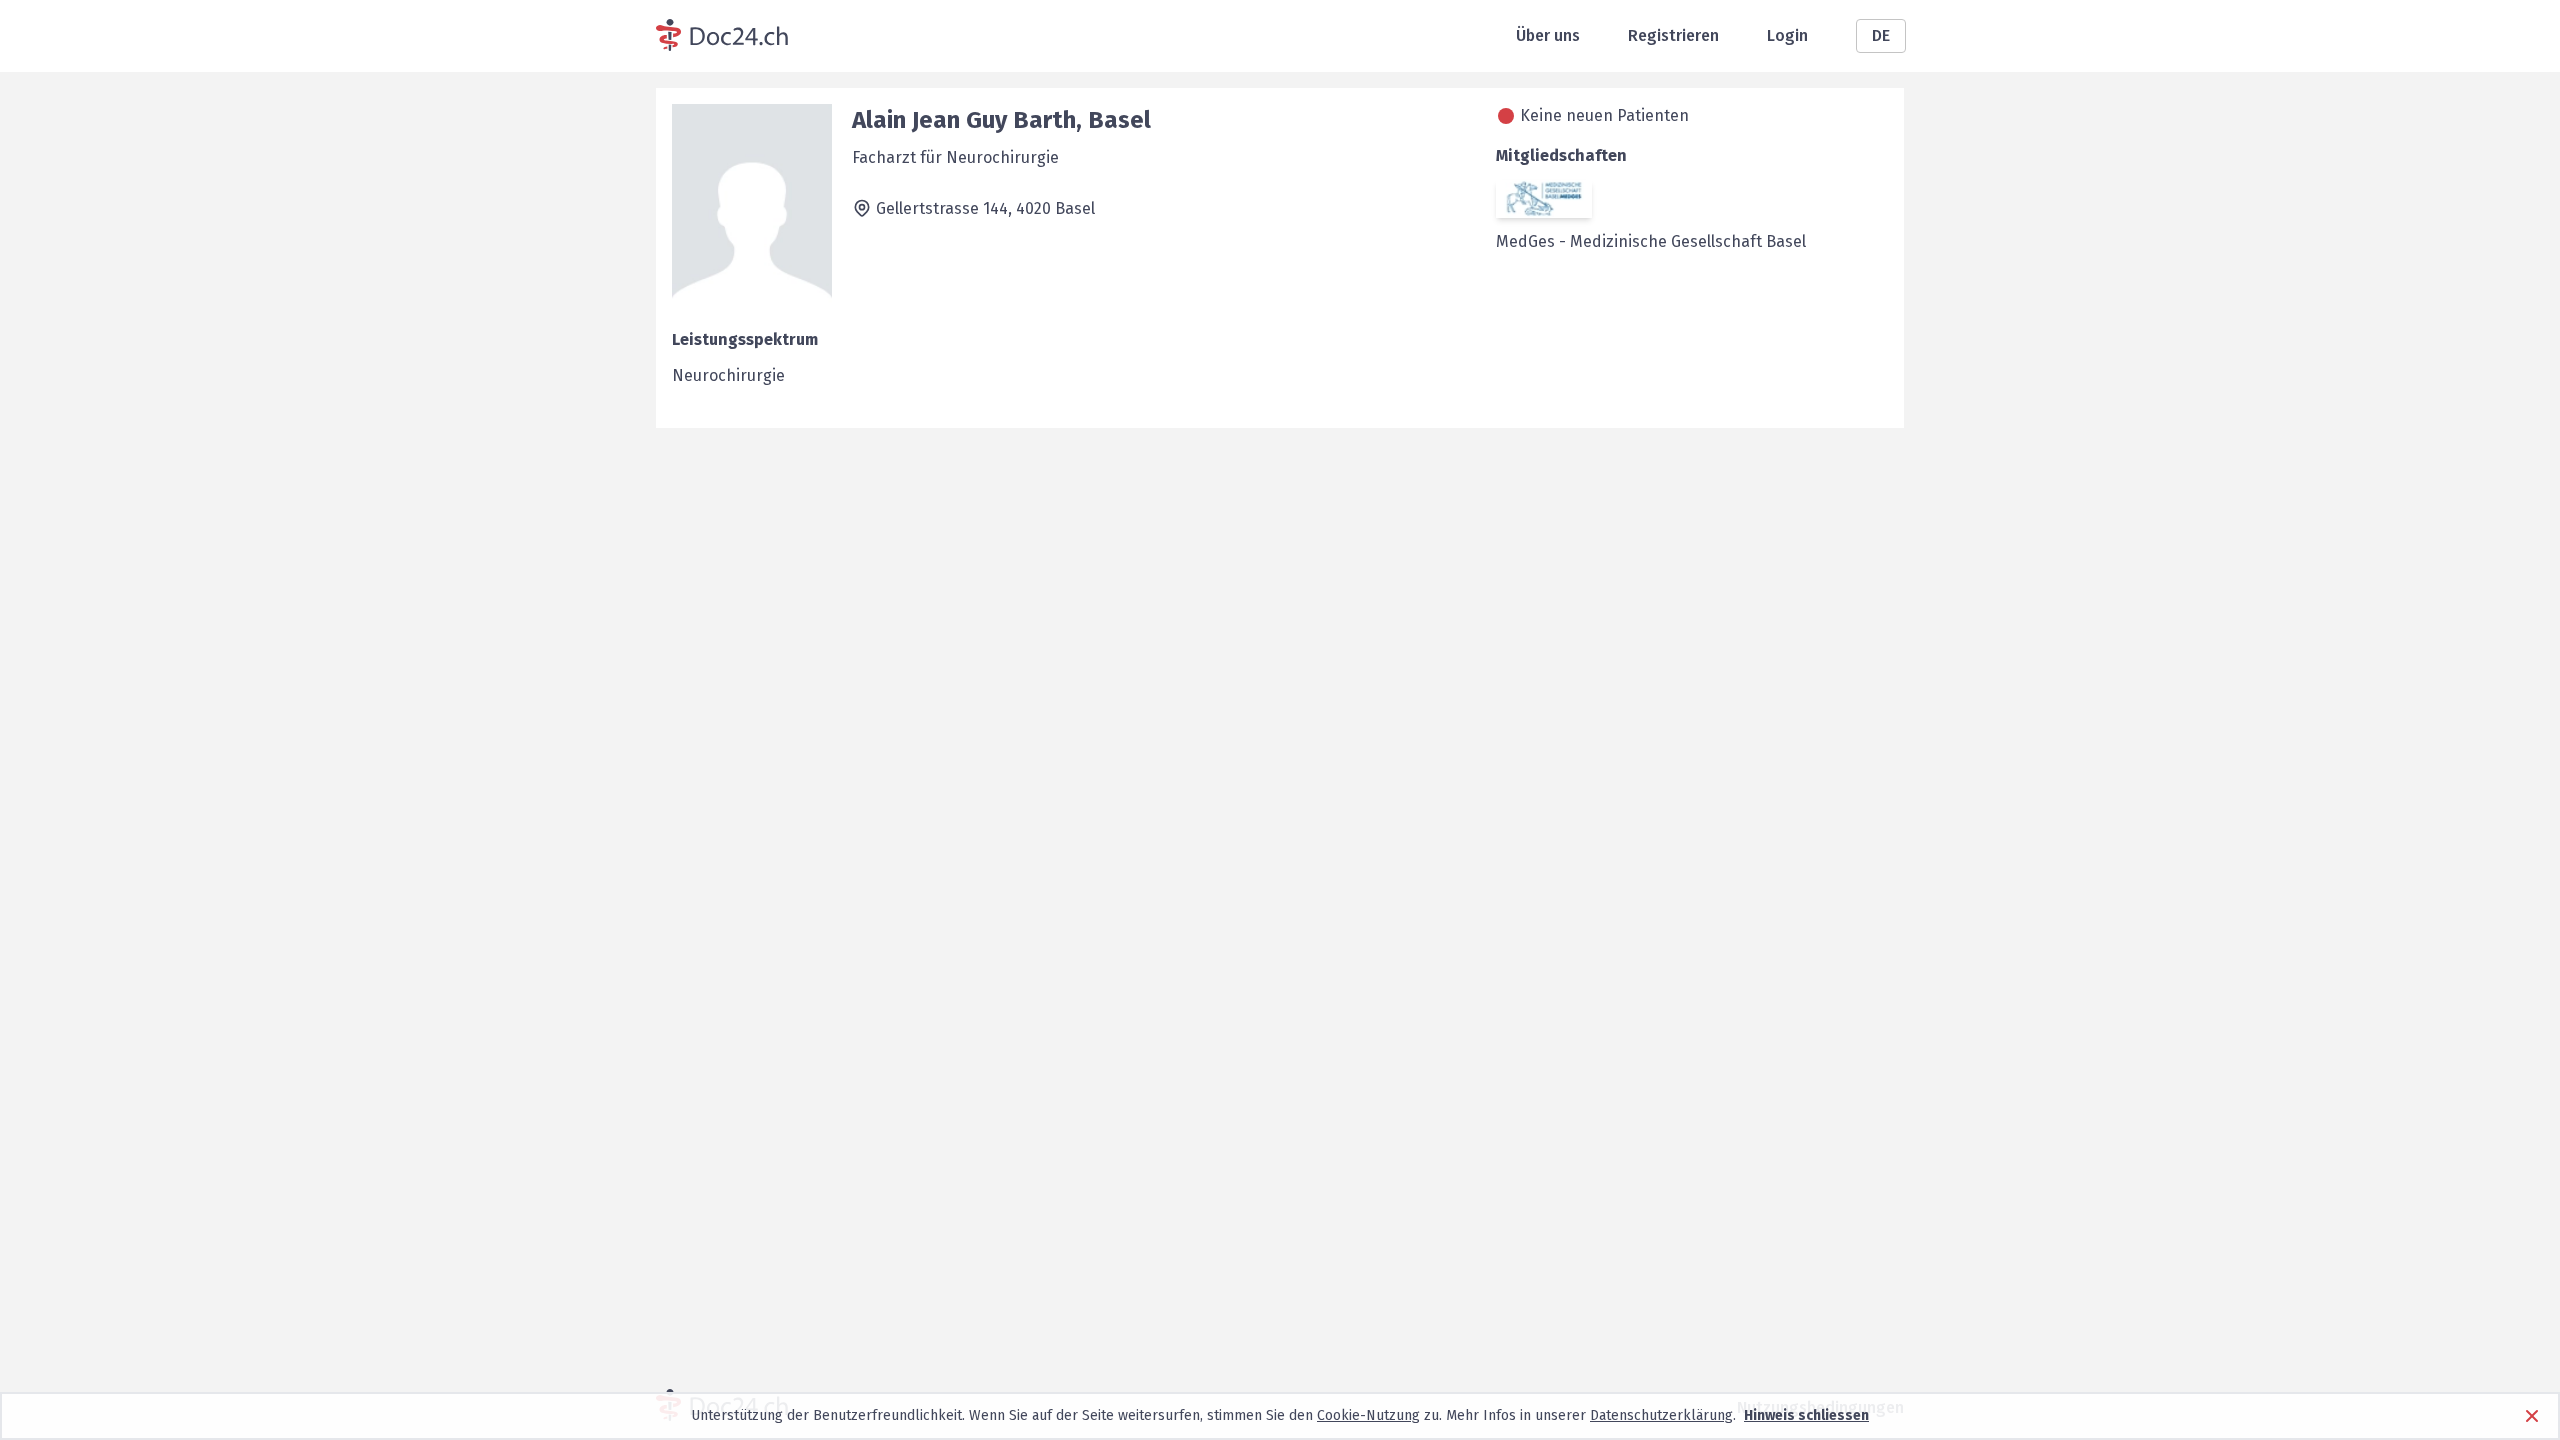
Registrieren (1673, 35)
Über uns (1548, 35)
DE (1881, 35)
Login (1787, 35)
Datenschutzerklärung (1661, 1415)
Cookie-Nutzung (1368, 1415)
